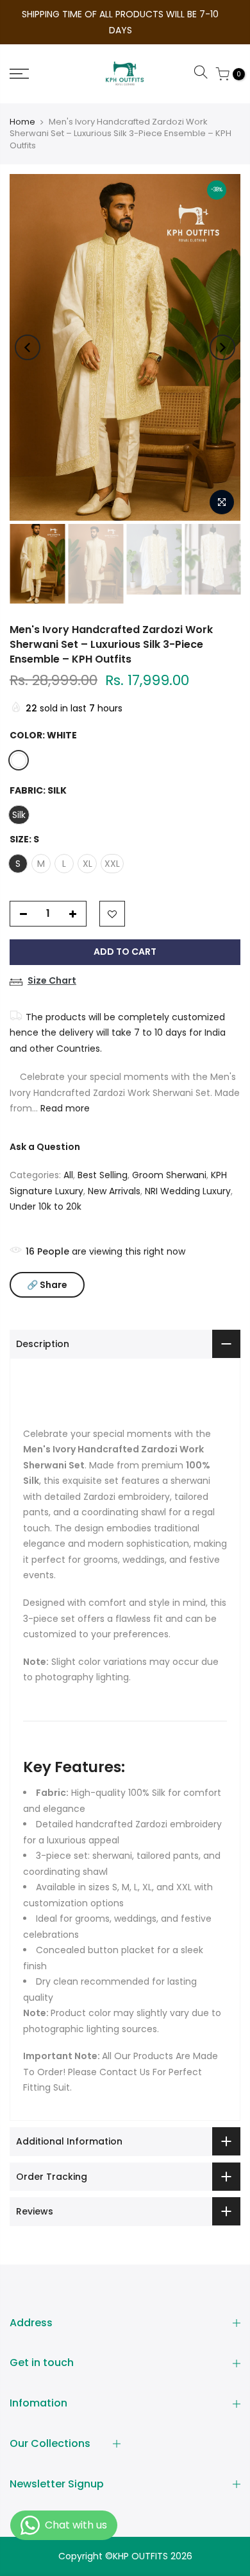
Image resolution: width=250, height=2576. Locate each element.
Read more (64, 1108)
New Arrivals (114, 1191)
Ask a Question (45, 1147)
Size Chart (52, 980)
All (68, 1175)
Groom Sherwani (169, 1175)
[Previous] (28, 347)
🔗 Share (47, 1285)
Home (22, 122)
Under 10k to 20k (46, 1206)
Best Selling (103, 1175)
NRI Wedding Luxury (188, 1191)
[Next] (222, 347)
